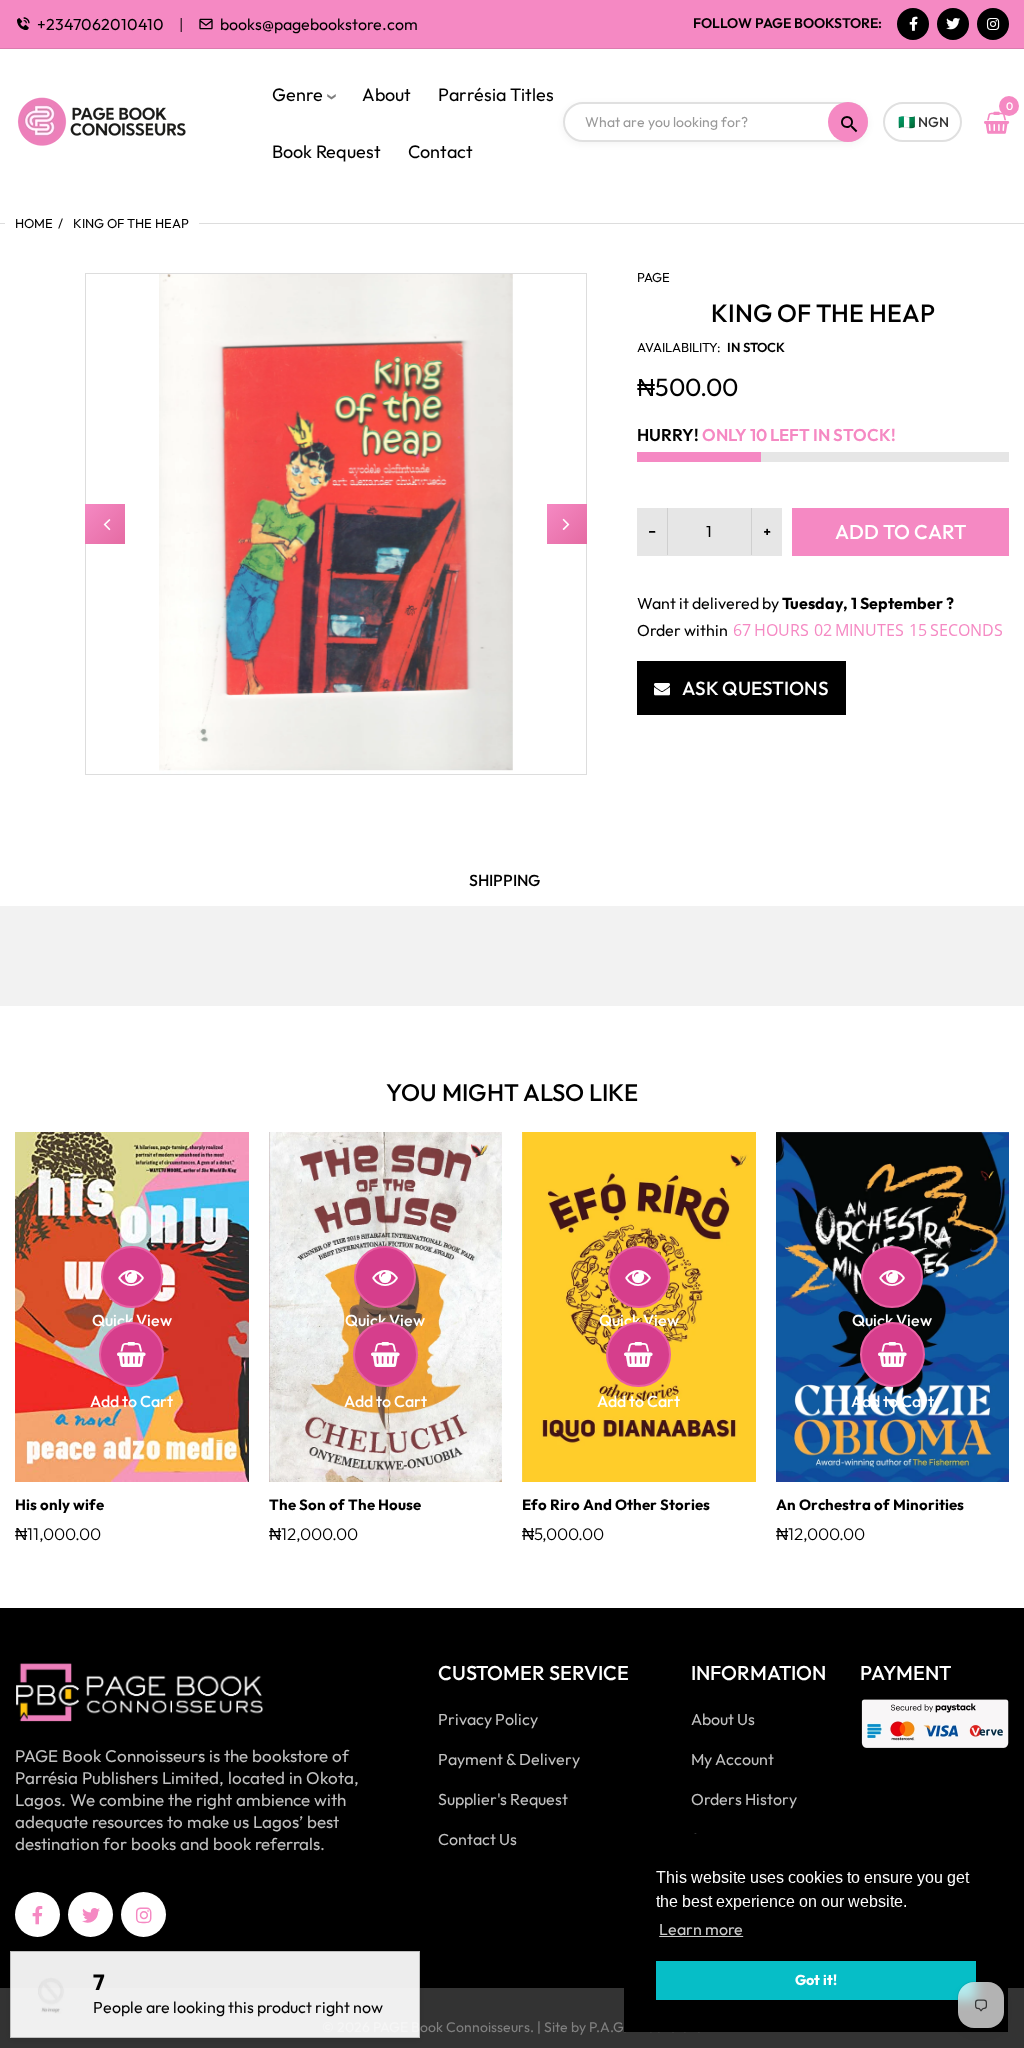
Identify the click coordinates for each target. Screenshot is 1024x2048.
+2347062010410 (100, 24)
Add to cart (900, 531)
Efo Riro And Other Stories (616, 1504)
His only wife (59, 1504)
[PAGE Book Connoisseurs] (122, 120)
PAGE (653, 277)
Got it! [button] (816, 1980)
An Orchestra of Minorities (870, 1504)
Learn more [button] (701, 1929)
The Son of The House (345, 1504)
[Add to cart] (131, 1354)
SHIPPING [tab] (504, 880)
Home (34, 223)
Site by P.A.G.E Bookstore (623, 2027)
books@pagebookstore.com (319, 24)
